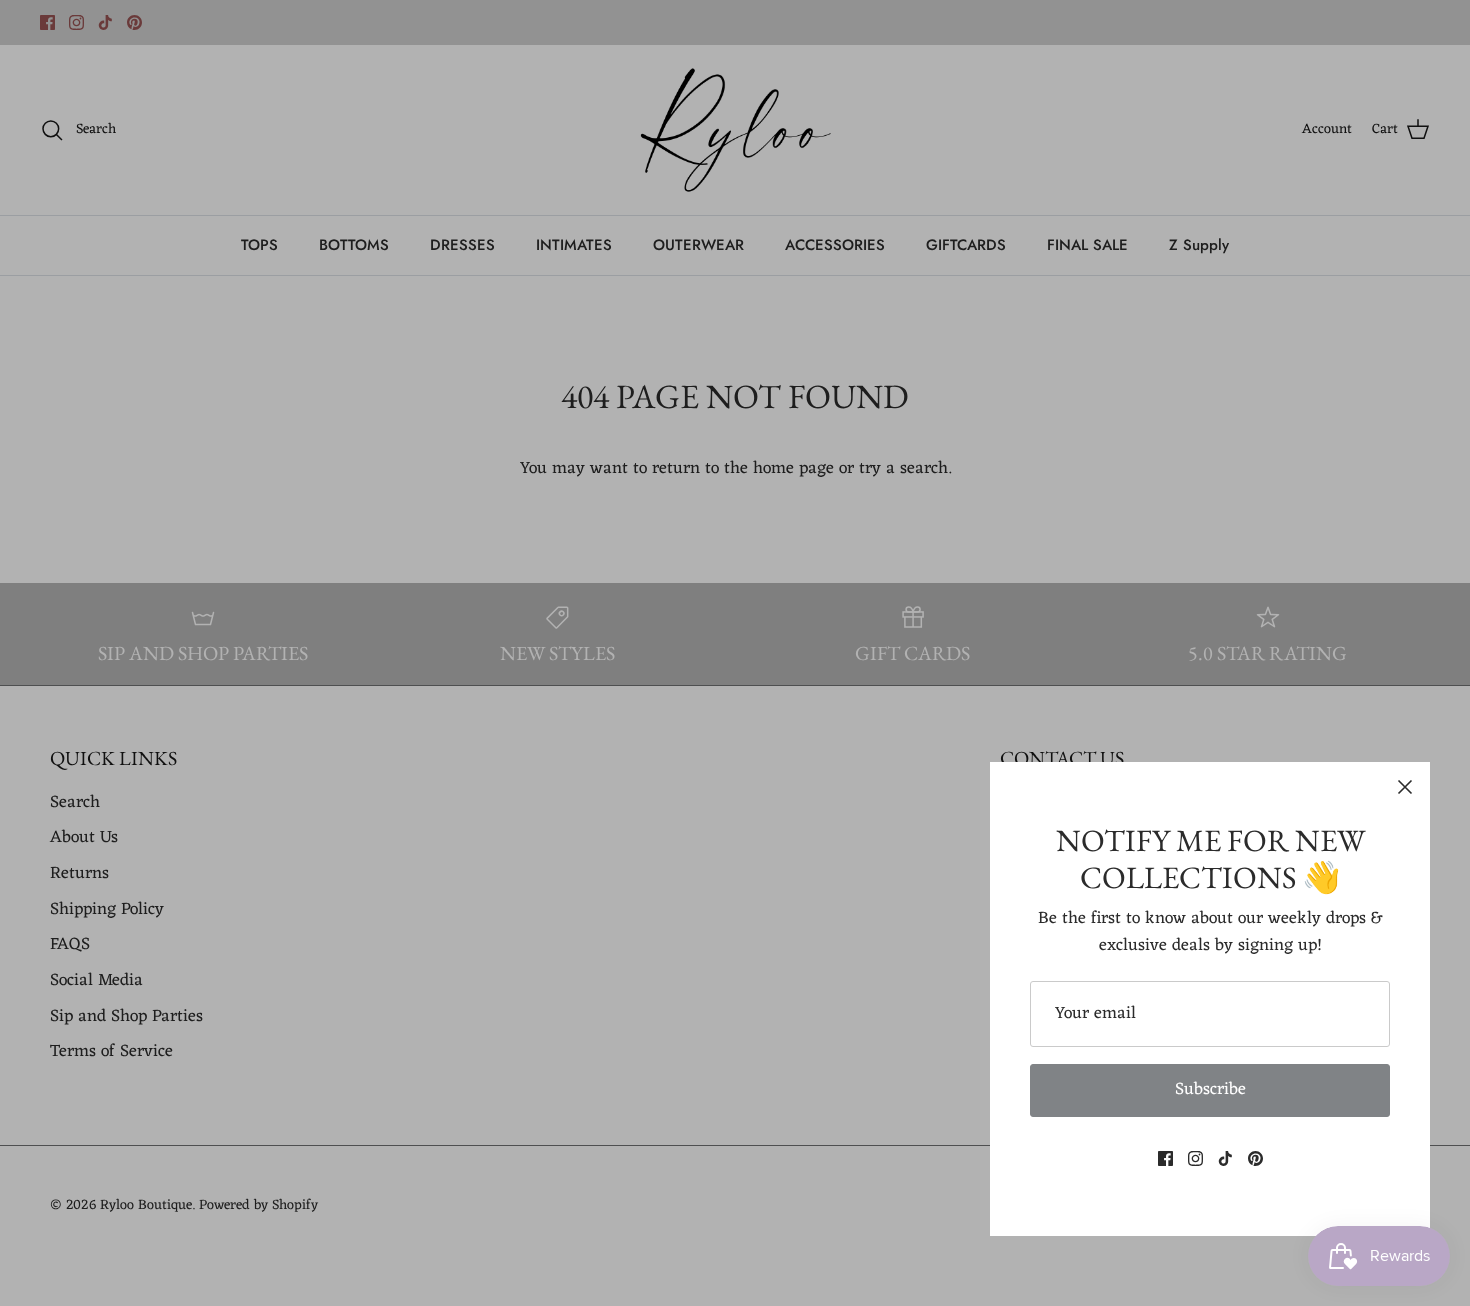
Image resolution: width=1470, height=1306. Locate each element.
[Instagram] (1195, 1158)
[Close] (1405, 787)
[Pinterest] (1255, 1158)
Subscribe (1210, 1090)
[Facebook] (1165, 1158)
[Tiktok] (1225, 1158)
